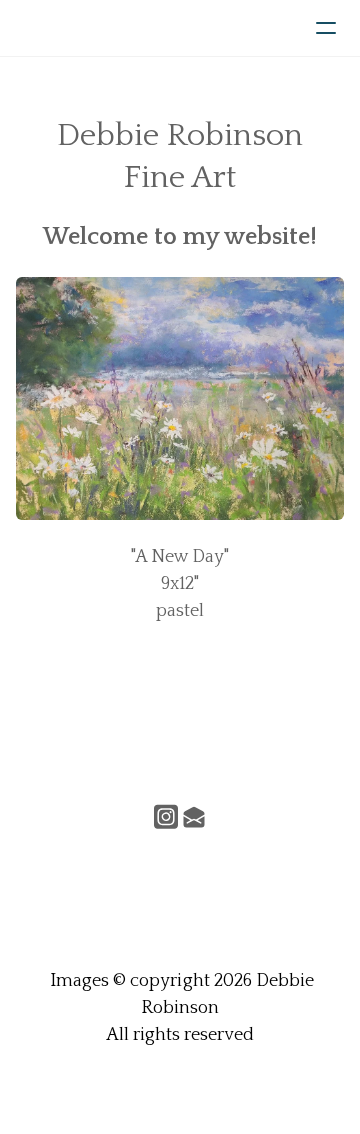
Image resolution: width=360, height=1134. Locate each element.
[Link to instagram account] (166, 816)
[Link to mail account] (194, 816)
